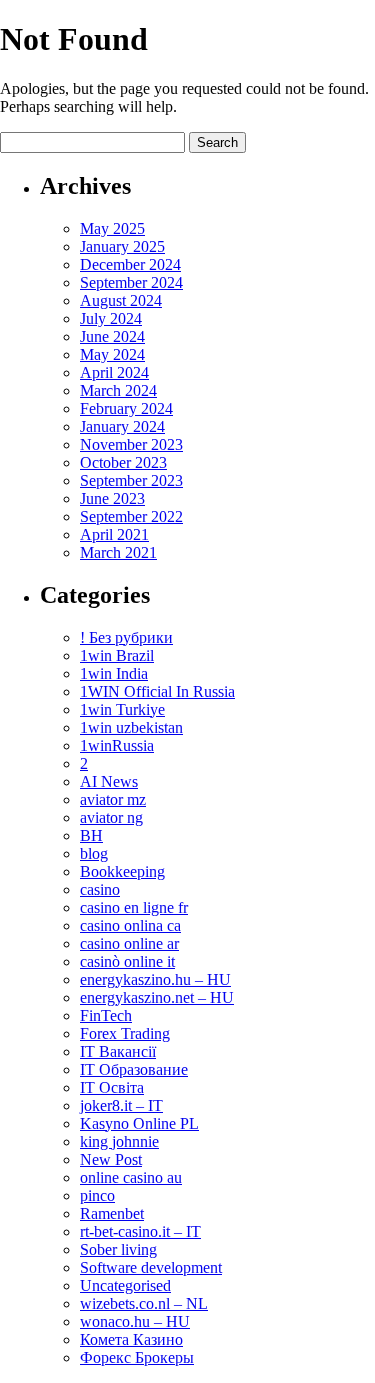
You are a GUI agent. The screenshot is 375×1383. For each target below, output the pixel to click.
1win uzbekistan (131, 727)
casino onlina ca (130, 925)
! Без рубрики (126, 637)
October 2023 (123, 462)
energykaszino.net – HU (157, 997)
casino (100, 889)
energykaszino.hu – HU (155, 979)
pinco (97, 1195)
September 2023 (131, 480)
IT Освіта (112, 1087)
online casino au (131, 1177)
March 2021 (118, 552)
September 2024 (131, 282)
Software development (151, 1267)
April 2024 (114, 372)
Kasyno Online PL (139, 1123)
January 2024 (122, 426)
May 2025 (112, 228)
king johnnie (119, 1141)
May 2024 (112, 354)
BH (91, 835)
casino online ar (129, 943)
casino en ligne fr (134, 907)
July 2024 (111, 318)
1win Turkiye (122, 709)
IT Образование (134, 1069)
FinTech (106, 1015)
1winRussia (117, 745)
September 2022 (131, 516)
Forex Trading (125, 1033)
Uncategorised (125, 1285)
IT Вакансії (118, 1051)
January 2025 (122, 246)
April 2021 (114, 534)
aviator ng (111, 817)
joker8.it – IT (121, 1105)
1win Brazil (117, 655)
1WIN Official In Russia (157, 691)
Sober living (118, 1249)
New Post (111, 1159)
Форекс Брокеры (137, 1357)
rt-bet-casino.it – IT (140, 1231)
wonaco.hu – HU (135, 1321)
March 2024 (118, 390)
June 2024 (112, 336)
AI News (109, 781)
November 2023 (131, 444)
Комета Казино (131, 1339)
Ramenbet (112, 1213)
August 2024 (121, 300)
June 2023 (112, 498)
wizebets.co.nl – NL (144, 1303)
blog (94, 853)
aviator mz (113, 799)
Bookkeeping (122, 871)
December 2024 (130, 264)
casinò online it (127, 961)
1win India (114, 673)
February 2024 (126, 408)
